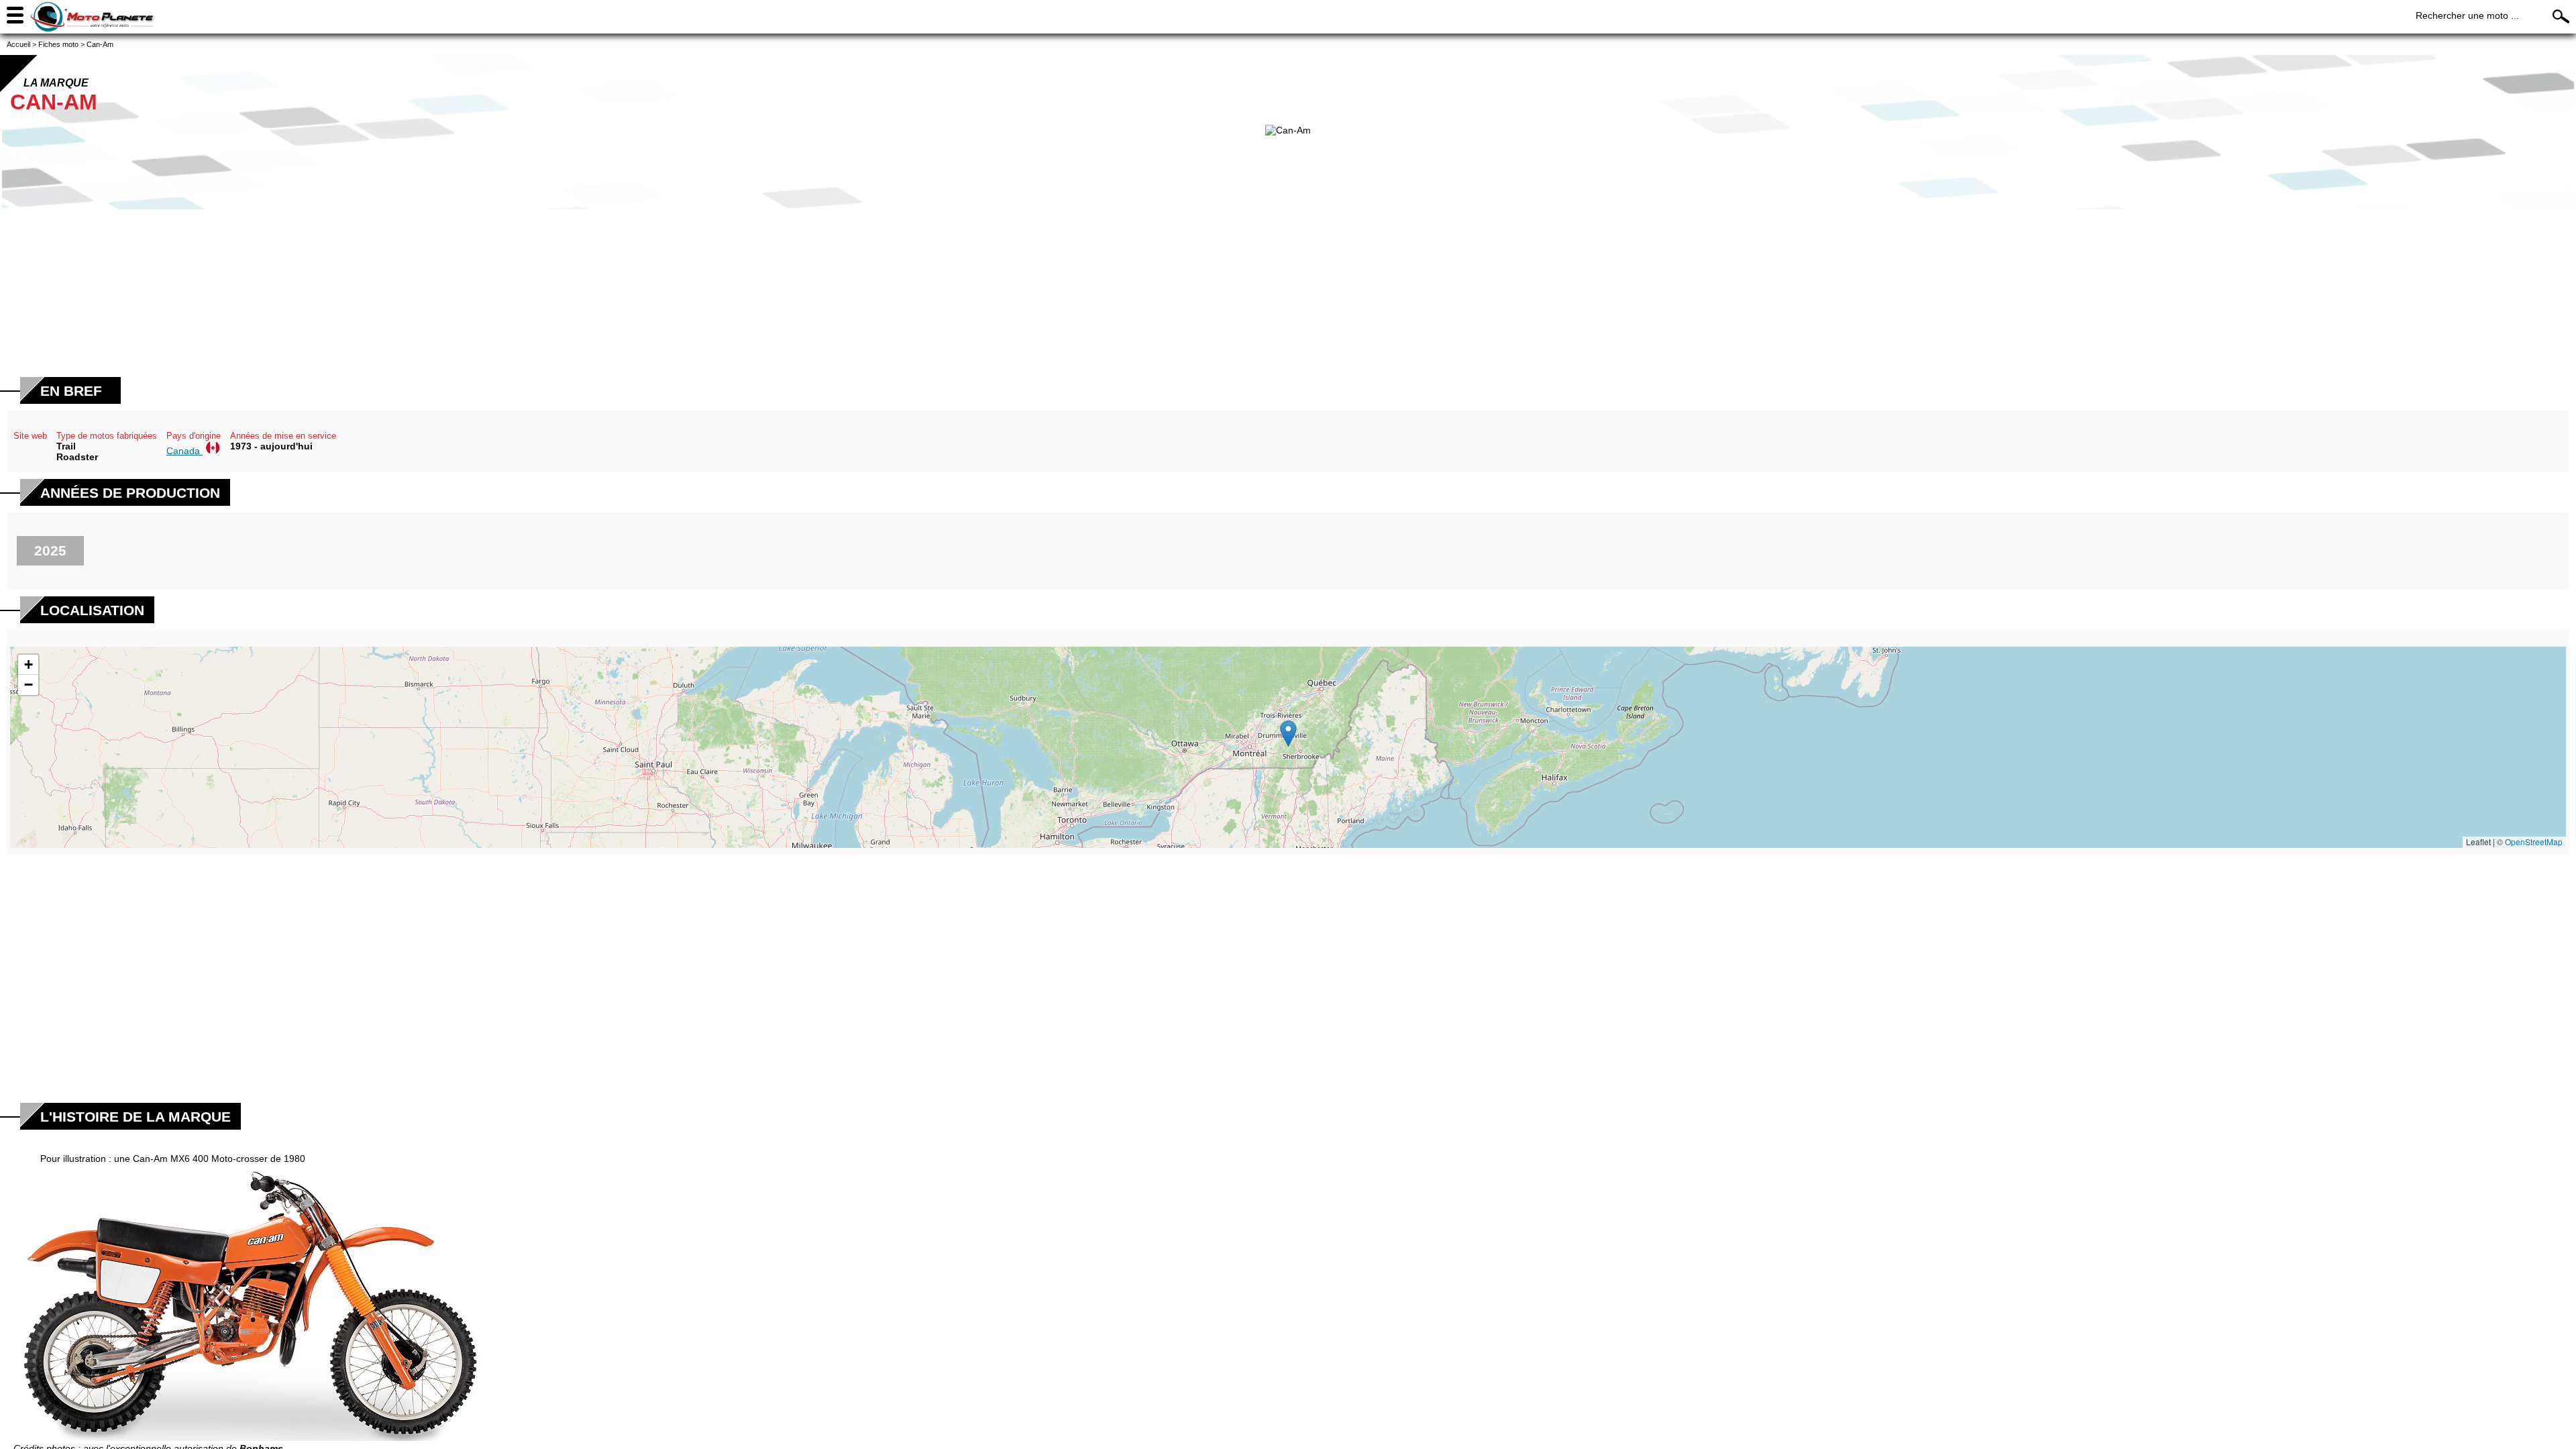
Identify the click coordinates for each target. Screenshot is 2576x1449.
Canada (184, 451)
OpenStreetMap (2534, 842)
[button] (1288, 734)
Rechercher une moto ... (2467, 15)
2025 (50, 550)
